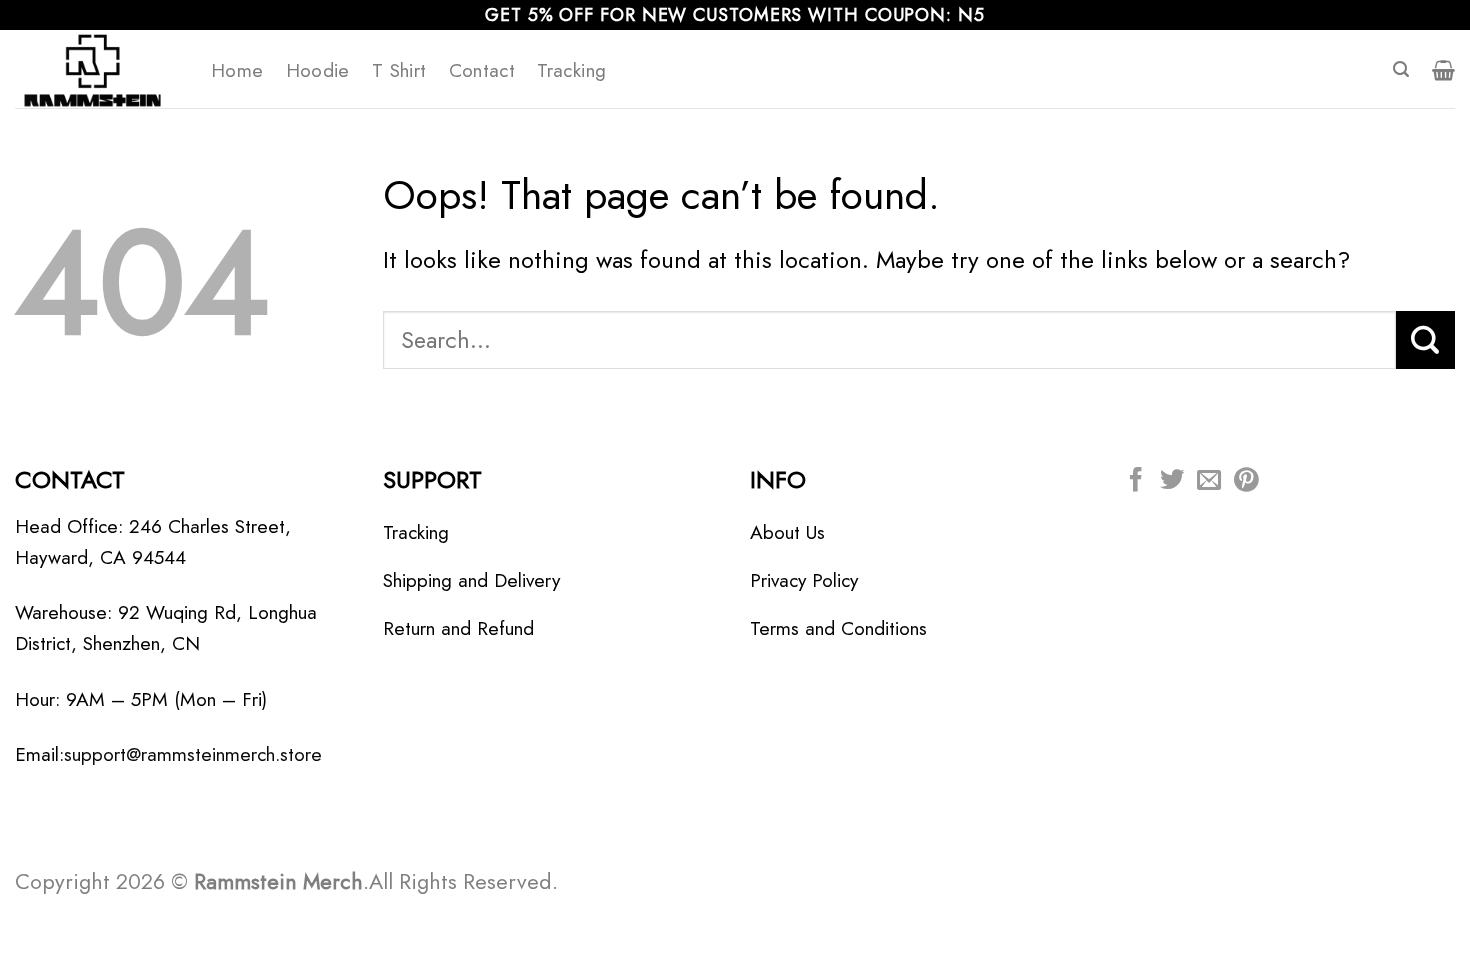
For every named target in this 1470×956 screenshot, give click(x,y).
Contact (482, 70)
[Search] (1401, 69)
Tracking (571, 70)
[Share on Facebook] (1136, 481)
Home (237, 70)
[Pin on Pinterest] (1246, 481)
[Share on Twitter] (1172, 481)
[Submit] (1425, 340)
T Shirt (399, 70)
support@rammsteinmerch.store (193, 754)
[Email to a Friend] (1209, 481)
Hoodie (318, 70)
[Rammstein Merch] (98, 69)
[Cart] (1443, 70)
